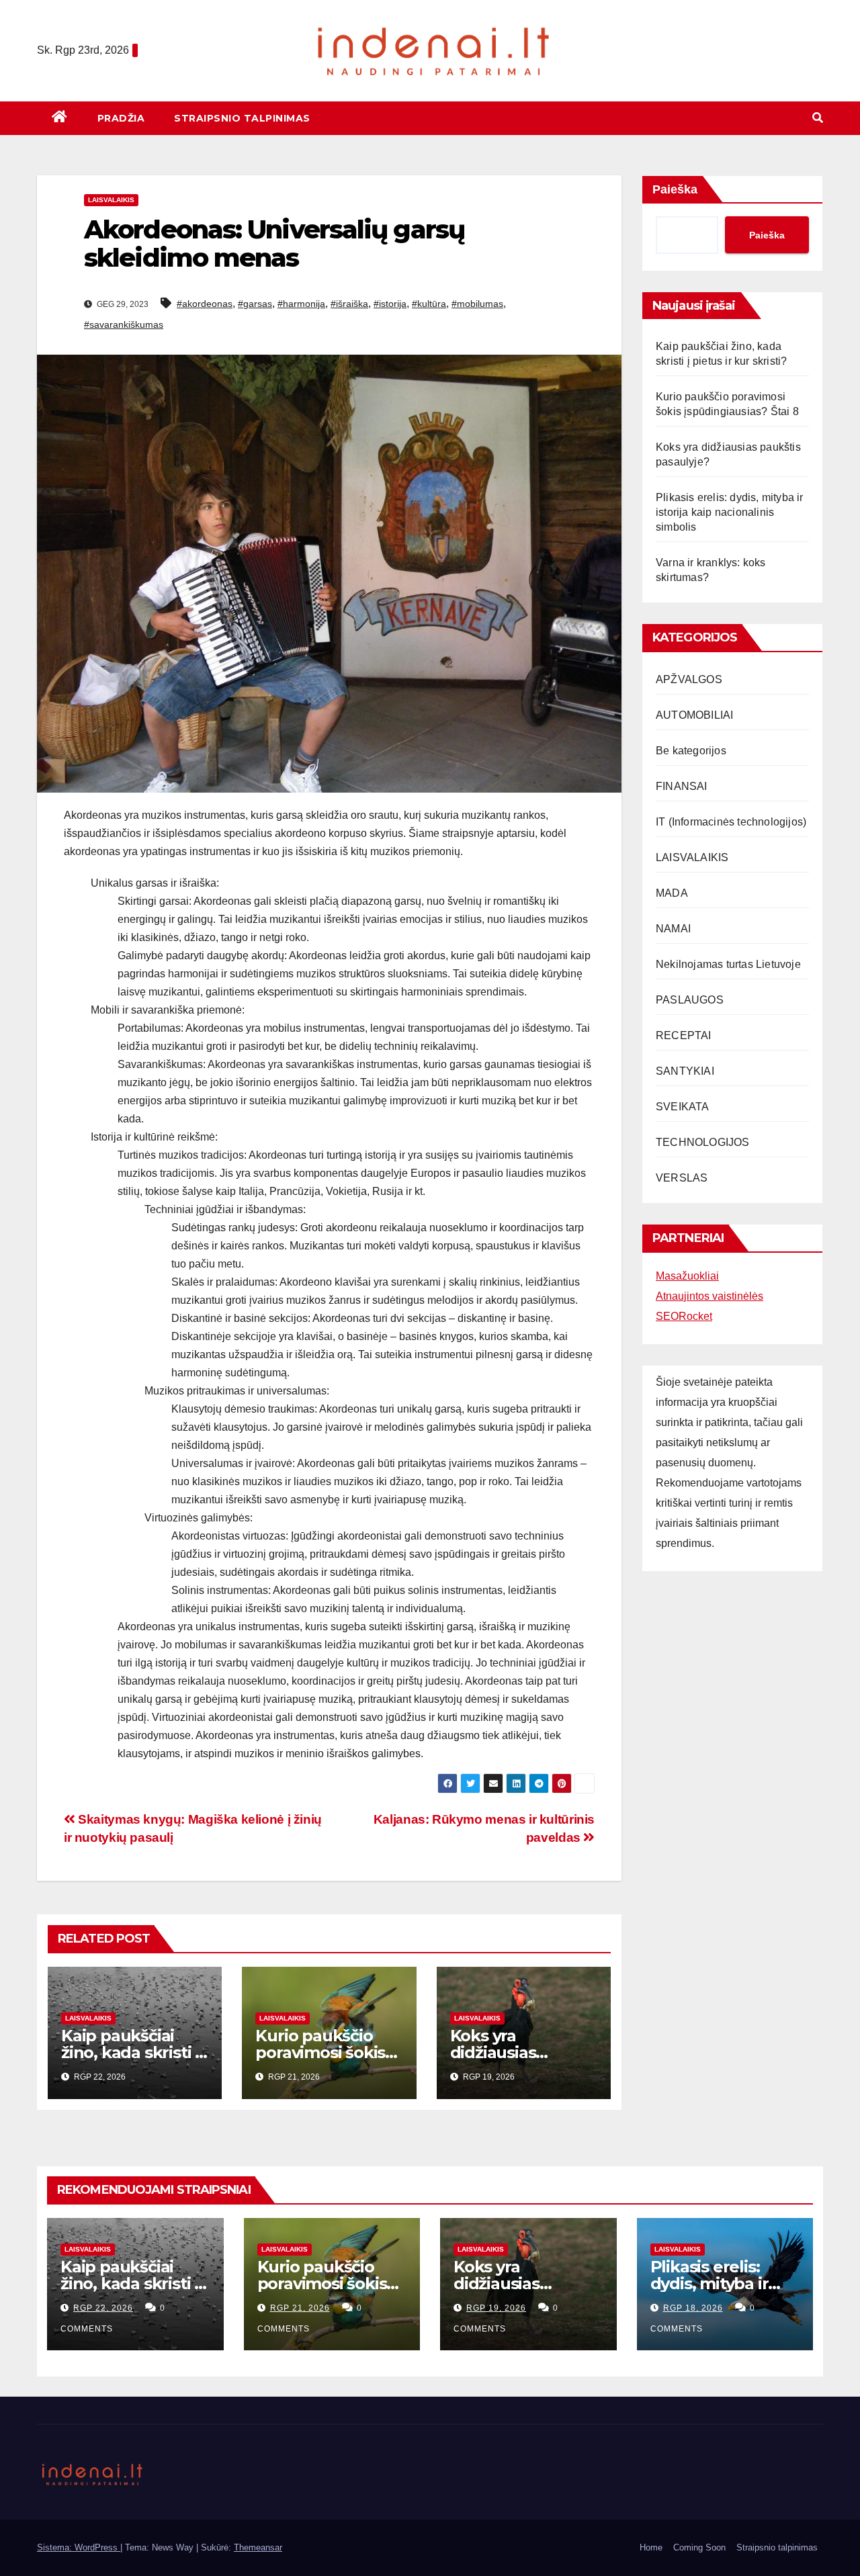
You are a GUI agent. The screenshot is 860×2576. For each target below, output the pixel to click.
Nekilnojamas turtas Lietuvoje (728, 964)
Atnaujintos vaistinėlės (709, 1296)
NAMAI (673, 929)
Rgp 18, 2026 (693, 2308)
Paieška (675, 189)
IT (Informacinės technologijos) (731, 822)
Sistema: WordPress (79, 2547)
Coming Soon (699, 2547)
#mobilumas (477, 304)
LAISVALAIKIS (111, 200)
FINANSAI (682, 786)
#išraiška (349, 304)
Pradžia (121, 118)
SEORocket (684, 1316)
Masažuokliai (687, 1276)
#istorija (390, 304)
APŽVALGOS (689, 679)
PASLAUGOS (690, 1000)
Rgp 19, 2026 (496, 2308)
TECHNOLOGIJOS (703, 1142)
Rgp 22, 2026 (103, 2308)
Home (651, 2547)
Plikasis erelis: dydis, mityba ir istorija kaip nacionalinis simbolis (730, 512)
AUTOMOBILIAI (694, 715)
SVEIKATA (683, 1107)
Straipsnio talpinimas (242, 118)
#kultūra (429, 304)
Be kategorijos (691, 751)
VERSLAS (682, 1178)
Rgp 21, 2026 (300, 2308)
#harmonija (301, 304)
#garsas (255, 304)
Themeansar (258, 2547)
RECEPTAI (684, 1035)
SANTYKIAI (685, 1071)
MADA (672, 893)
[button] (818, 118)
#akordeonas (205, 304)
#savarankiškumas (124, 324)
